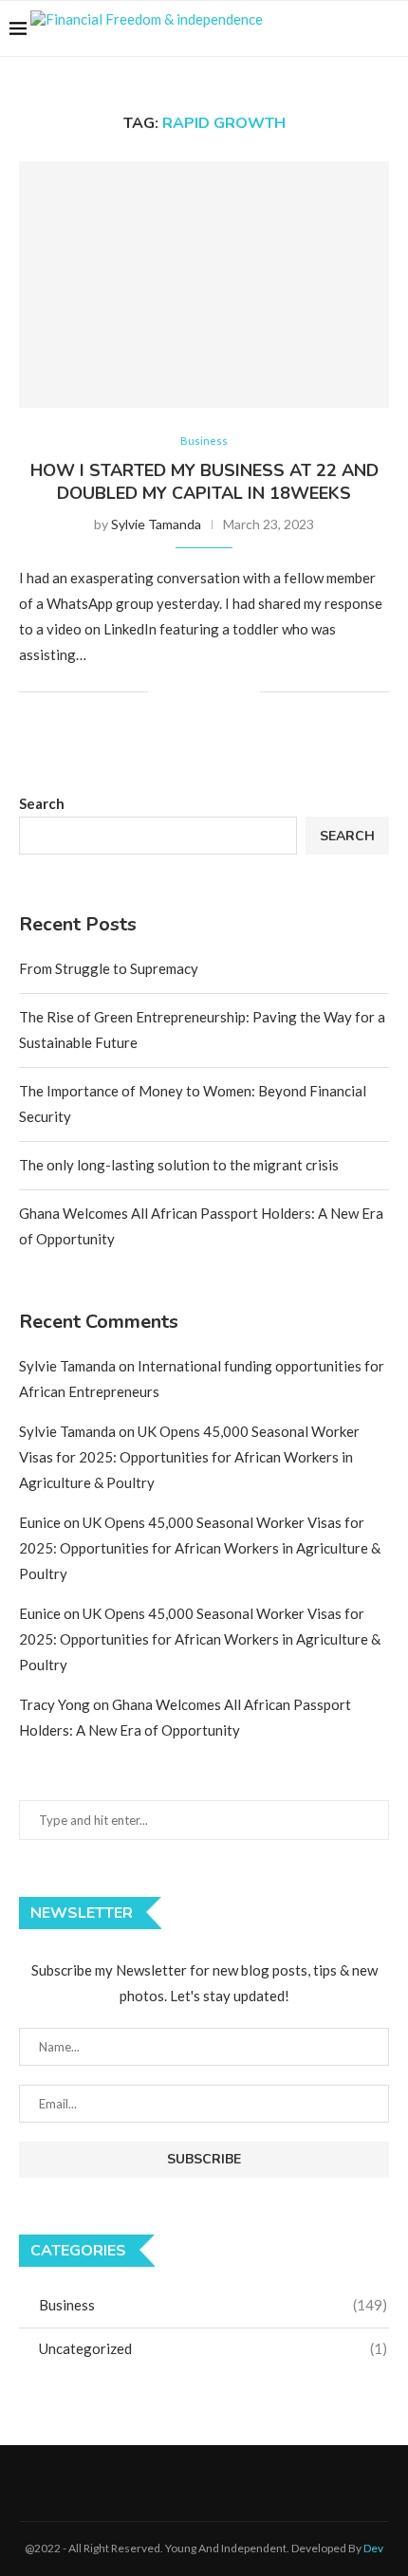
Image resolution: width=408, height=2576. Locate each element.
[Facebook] (300, 28)
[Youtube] (360, 28)
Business (204, 441)
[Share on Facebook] (185, 692)
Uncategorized (213, 2348)
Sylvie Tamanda (156, 524)
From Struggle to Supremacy (109, 968)
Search (42, 803)
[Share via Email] (245, 692)
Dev (373, 2548)
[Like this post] (163, 692)
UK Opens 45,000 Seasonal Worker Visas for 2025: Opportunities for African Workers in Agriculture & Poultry (189, 1457)
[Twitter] (320, 28)
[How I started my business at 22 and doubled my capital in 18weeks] (204, 285)
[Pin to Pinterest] (225, 692)
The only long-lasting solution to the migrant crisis (179, 1165)
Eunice (40, 1522)
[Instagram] (340, 28)
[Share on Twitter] (205, 692)
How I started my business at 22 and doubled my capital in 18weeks (204, 482)
